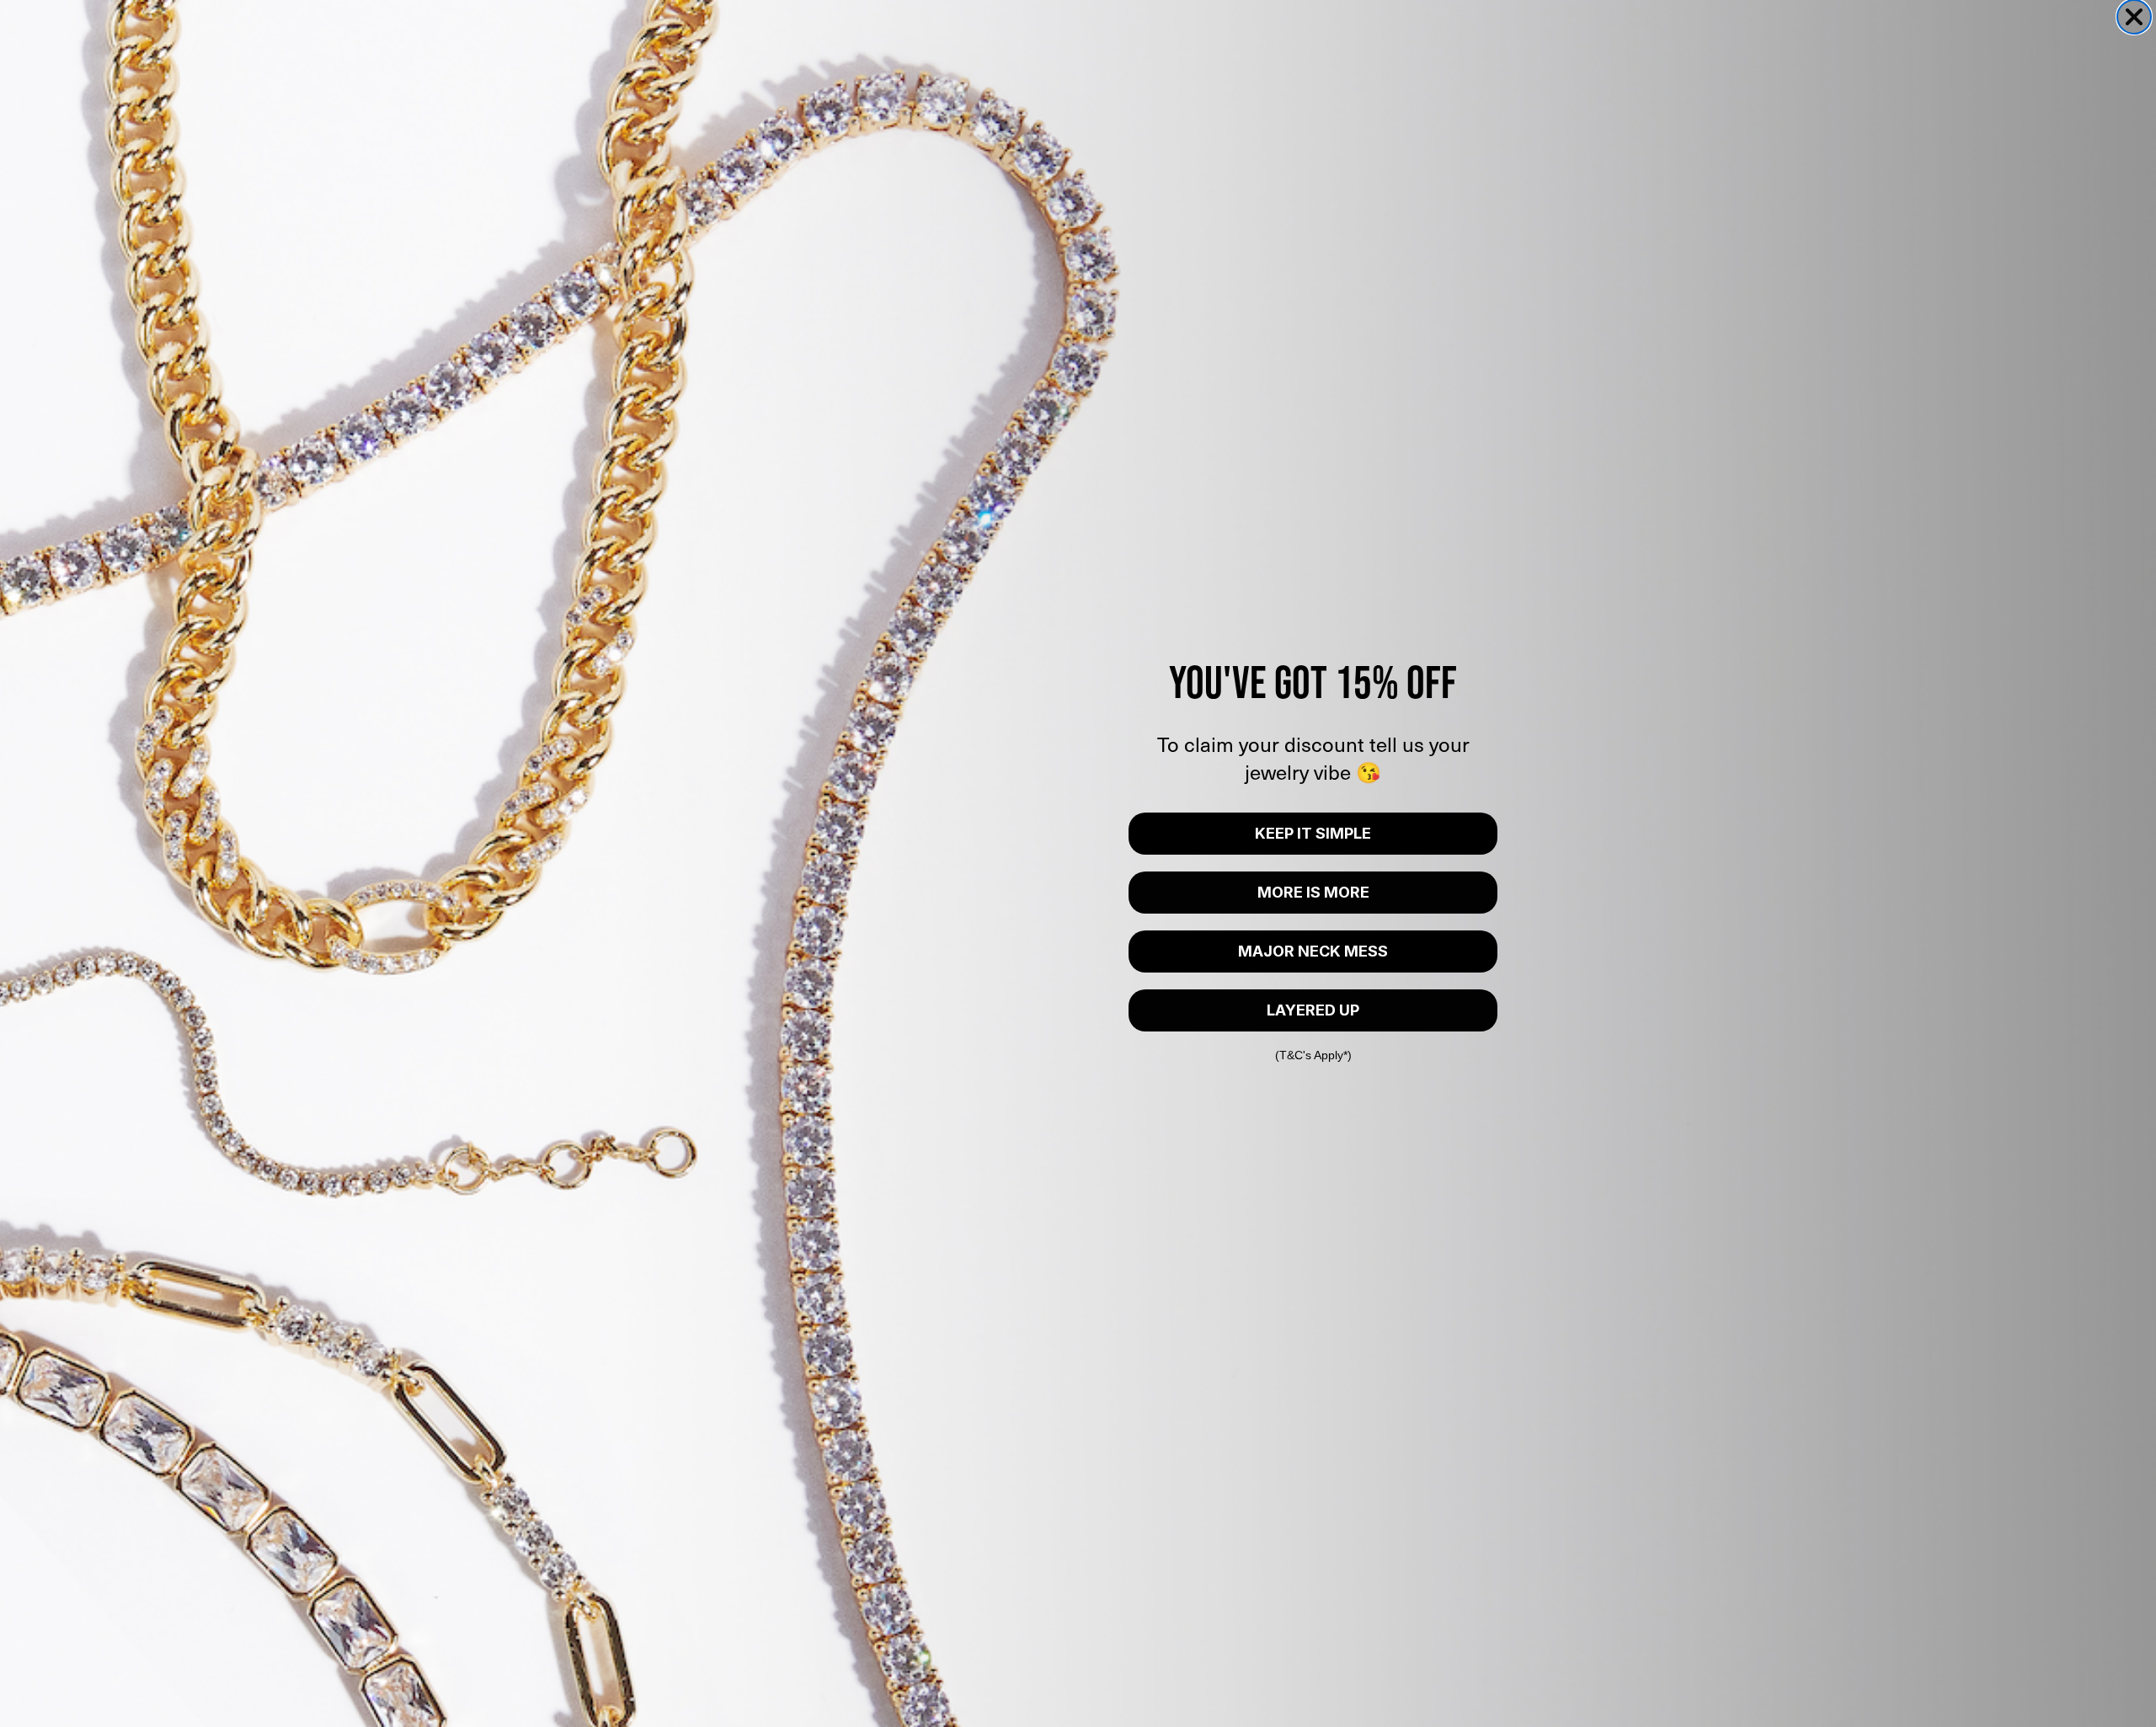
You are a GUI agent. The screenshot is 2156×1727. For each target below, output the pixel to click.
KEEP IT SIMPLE (1313, 833)
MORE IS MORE (1313, 892)
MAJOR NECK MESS (1313, 951)
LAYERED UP (1313, 1010)
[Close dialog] (2134, 17)
